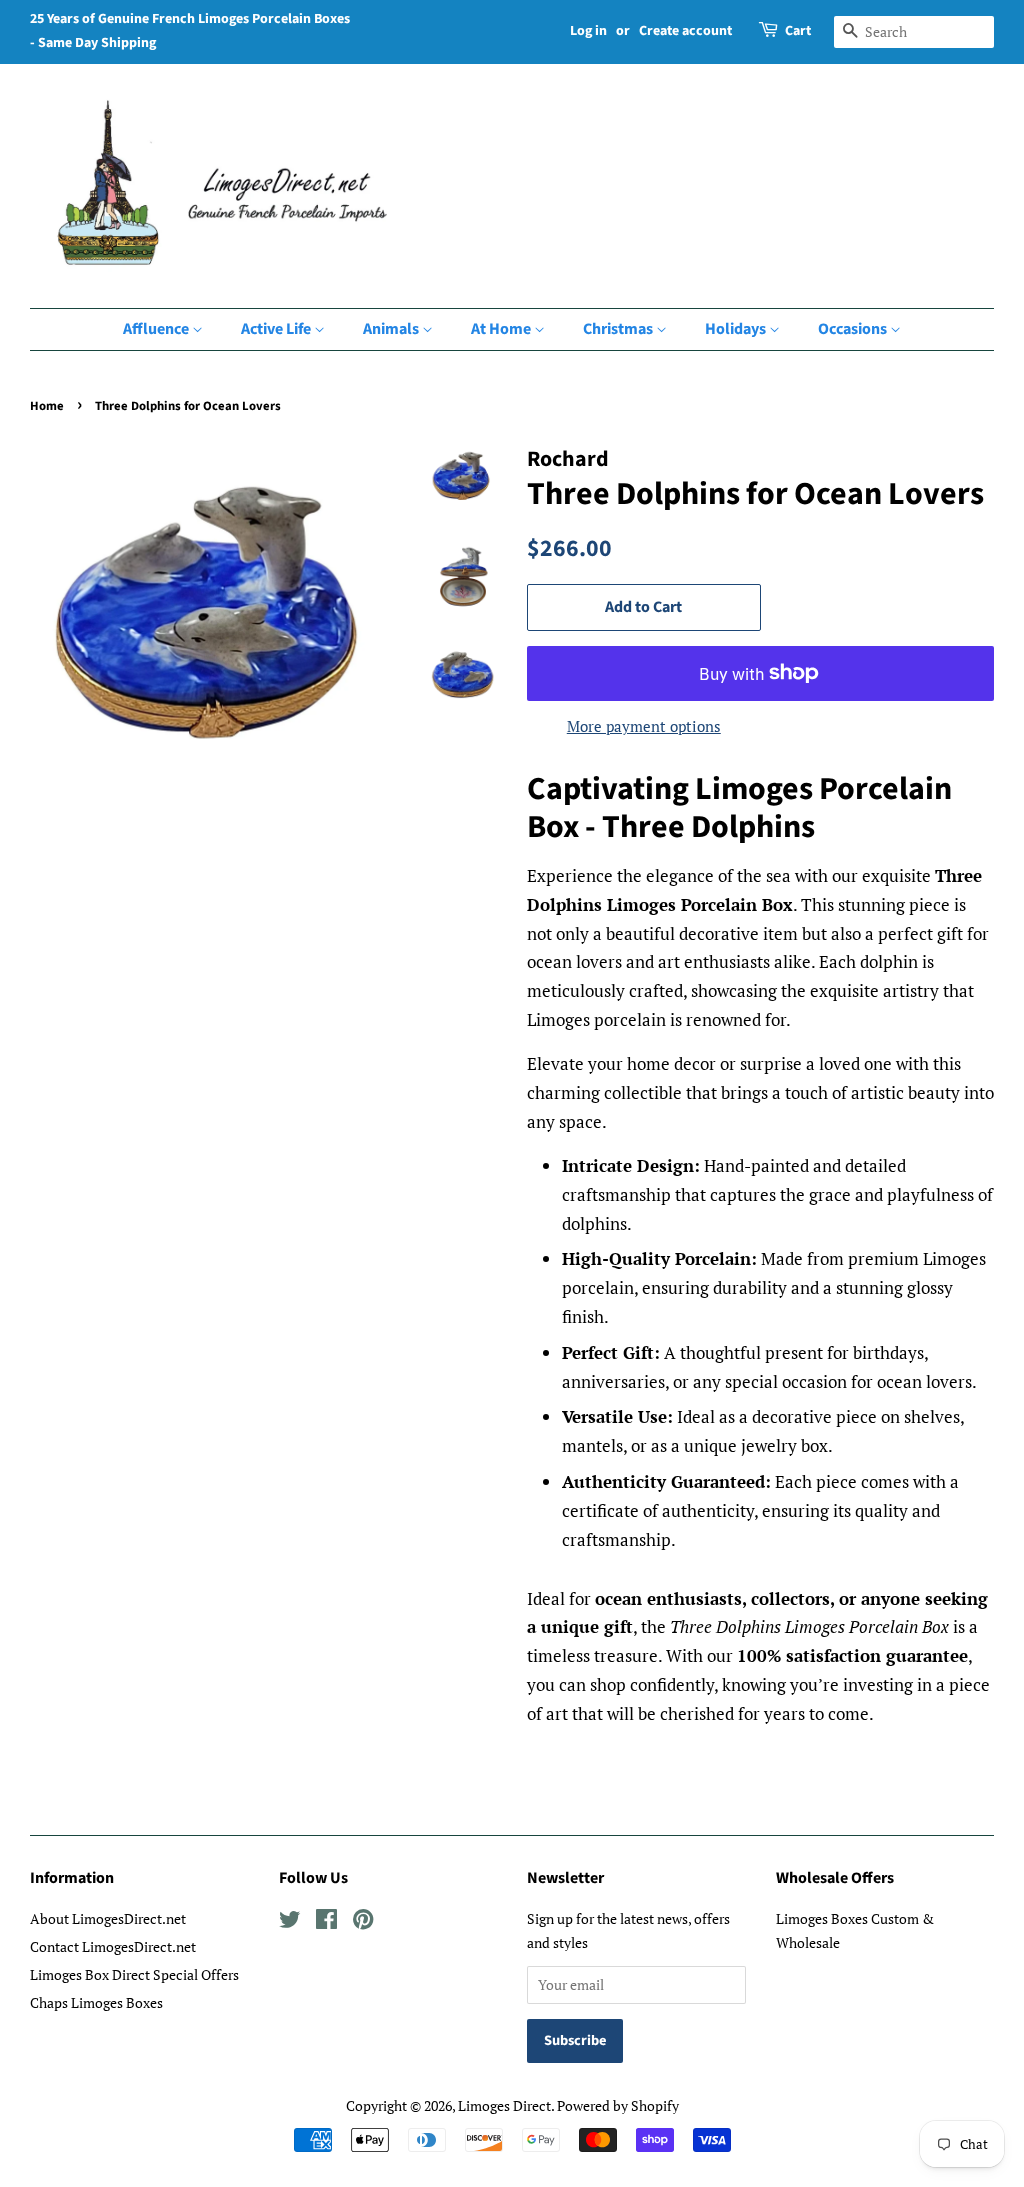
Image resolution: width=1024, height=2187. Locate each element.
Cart (798, 31)
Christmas (619, 329)
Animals (392, 329)
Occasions (854, 329)
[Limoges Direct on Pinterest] (363, 1922)
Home (47, 406)
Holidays (737, 329)
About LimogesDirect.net (108, 1918)
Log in (588, 31)
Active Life (277, 329)
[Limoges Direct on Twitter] (290, 1922)
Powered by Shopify (618, 2105)
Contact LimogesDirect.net (113, 1946)
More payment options (644, 726)
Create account (685, 31)
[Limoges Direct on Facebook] (326, 1922)
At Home (502, 329)
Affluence (157, 329)
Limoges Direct (504, 2105)
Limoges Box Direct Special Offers (134, 1974)
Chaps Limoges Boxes (96, 2002)
